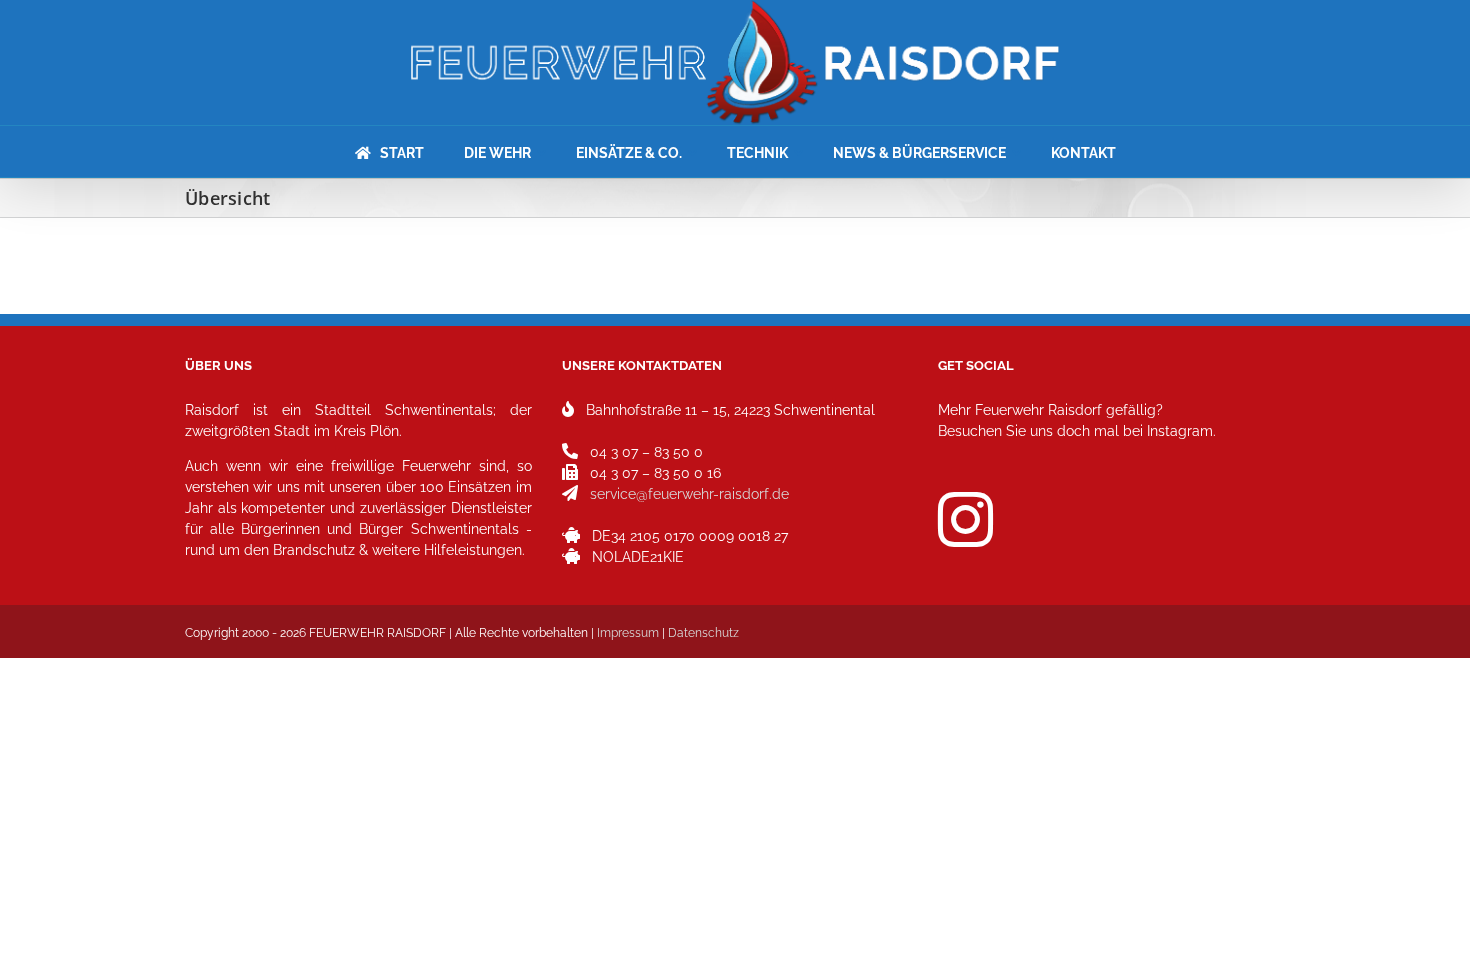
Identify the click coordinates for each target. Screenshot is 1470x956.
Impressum (628, 633)
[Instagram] (965, 519)
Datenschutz (703, 633)
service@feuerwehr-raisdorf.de (689, 494)
